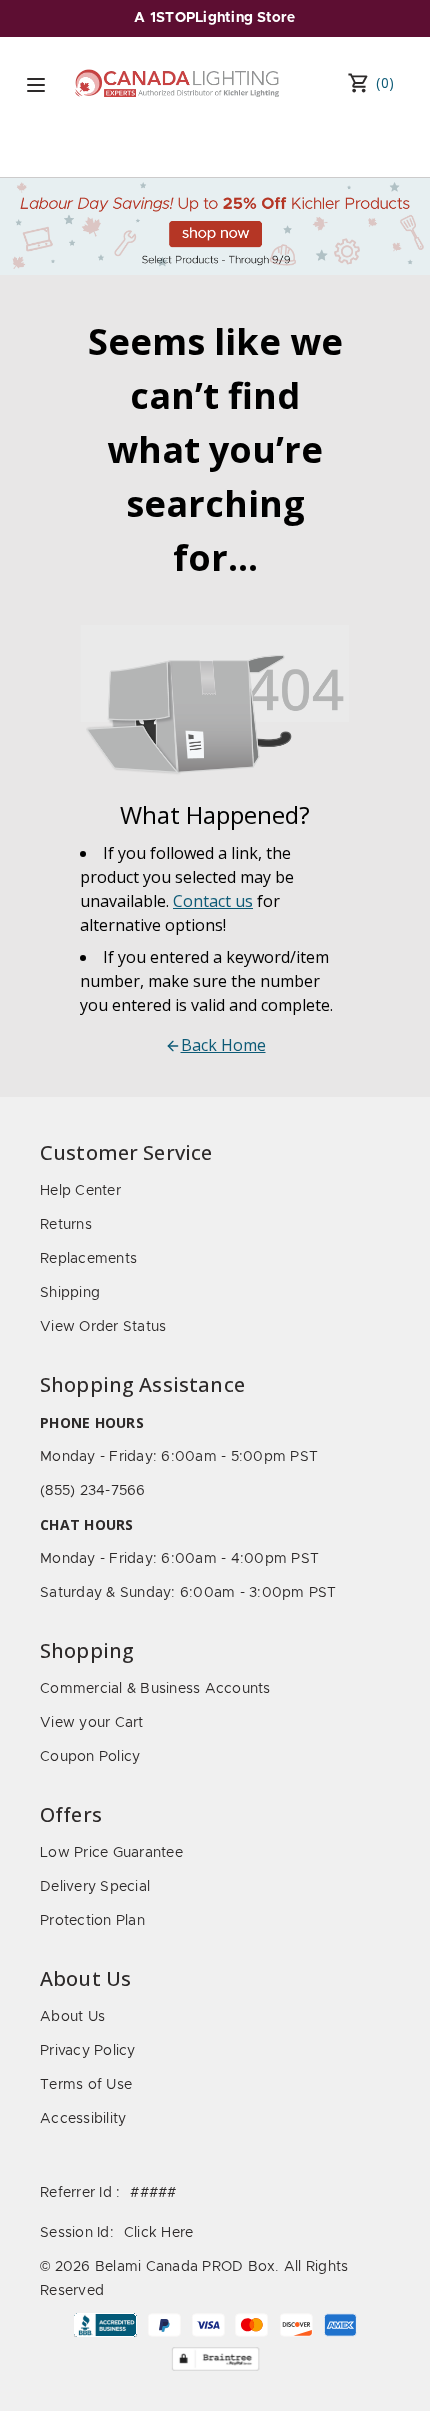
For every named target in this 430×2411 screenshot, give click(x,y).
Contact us (213, 901)
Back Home (223, 1045)
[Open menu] (36, 85)
